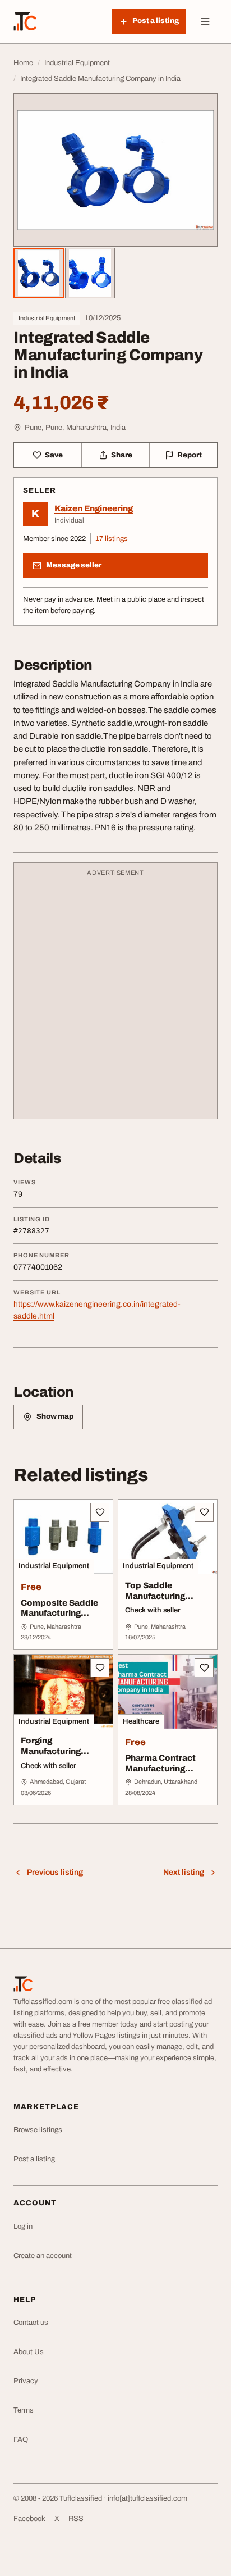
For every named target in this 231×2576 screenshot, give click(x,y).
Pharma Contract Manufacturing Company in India (161, 1769)
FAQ (21, 2439)
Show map (55, 1416)
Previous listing (55, 1872)
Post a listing (34, 2159)
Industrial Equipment (47, 318)
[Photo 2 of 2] (90, 273)
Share (122, 455)
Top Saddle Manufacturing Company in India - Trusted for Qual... (163, 1601)
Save (54, 455)
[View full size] (115, 170)
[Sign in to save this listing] (100, 1512)
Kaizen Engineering (94, 508)
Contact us (31, 2323)
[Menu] (205, 21)
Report (190, 455)
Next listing (184, 1872)
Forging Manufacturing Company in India (57, 1751)
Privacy (26, 2381)
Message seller (74, 565)
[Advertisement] (115, 996)
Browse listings (38, 2130)
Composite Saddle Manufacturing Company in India (59, 1614)
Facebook (29, 2519)
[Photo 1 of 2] (39, 273)
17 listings (112, 539)
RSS (76, 2519)
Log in (23, 2227)
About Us (29, 2352)
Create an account (43, 2256)
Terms (24, 2410)
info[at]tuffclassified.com (147, 2498)
